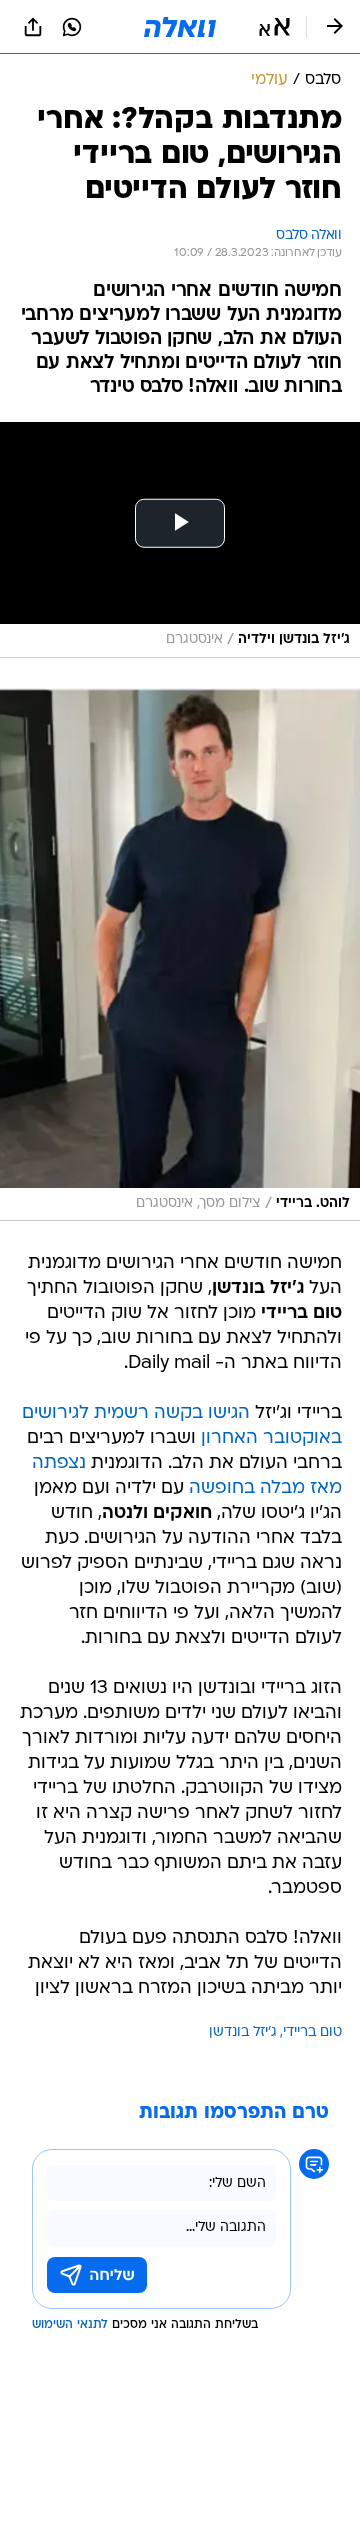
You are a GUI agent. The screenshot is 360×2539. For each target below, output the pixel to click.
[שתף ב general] (33, 27)
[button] (274, 27)
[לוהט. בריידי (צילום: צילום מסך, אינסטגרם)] (180, 954)
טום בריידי (312, 2032)
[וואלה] (180, 27)
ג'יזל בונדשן (243, 2032)
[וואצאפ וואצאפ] (72, 27)
